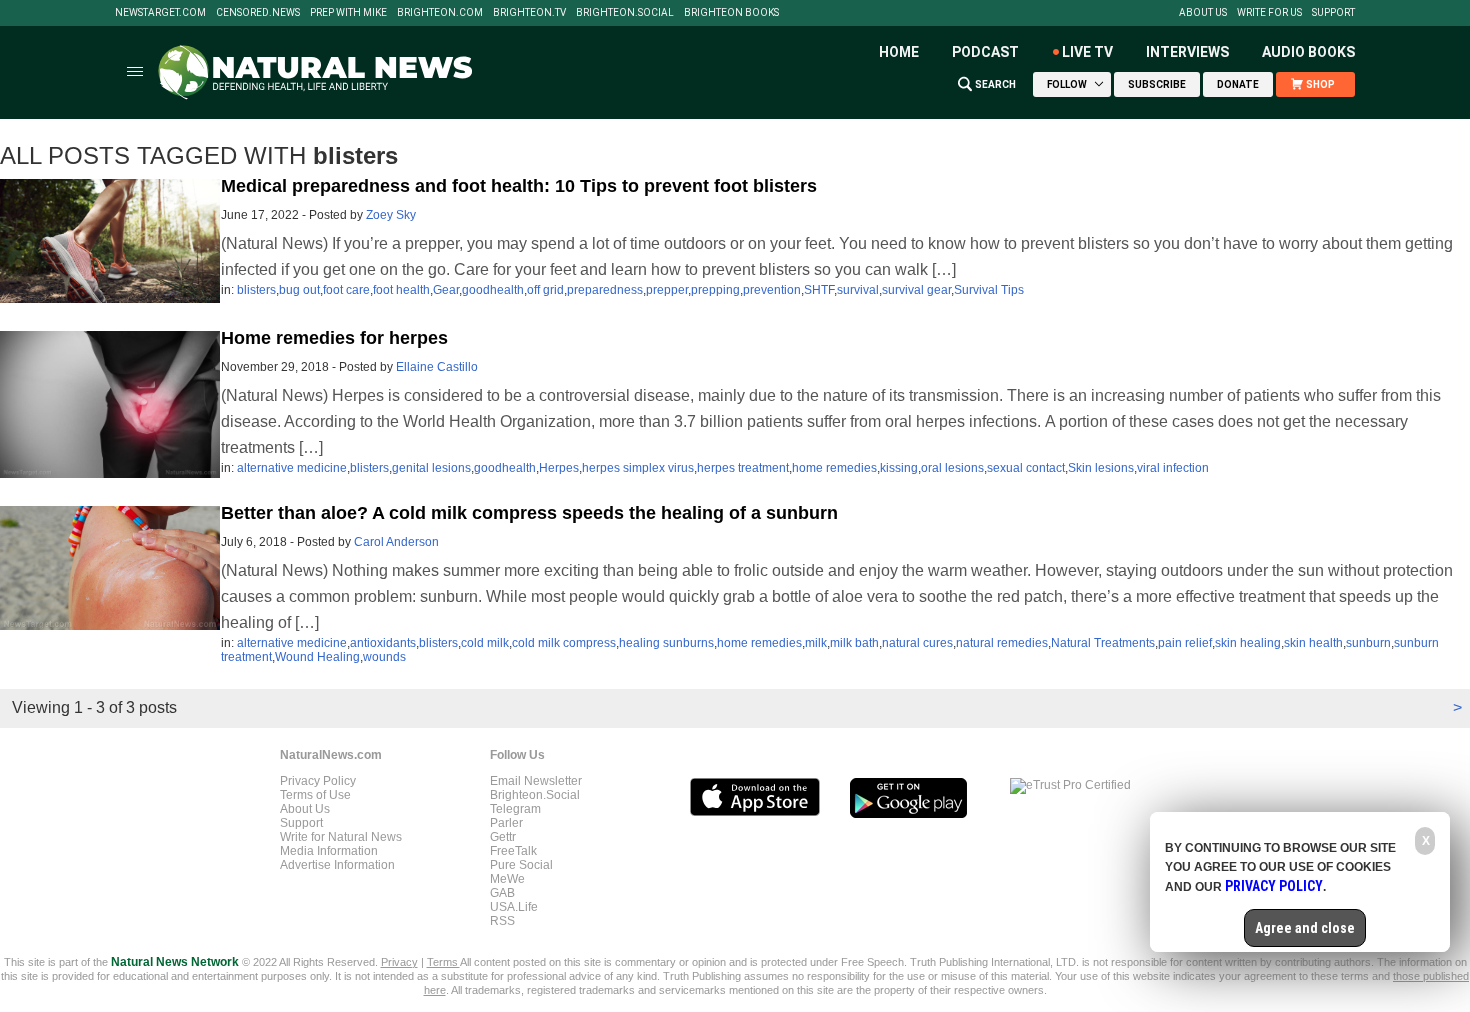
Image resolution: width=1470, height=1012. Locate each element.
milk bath (854, 643)
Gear (446, 290)
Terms (443, 962)
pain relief (1185, 643)
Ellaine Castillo (437, 367)
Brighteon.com (440, 13)
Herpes (559, 468)
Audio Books (1308, 52)
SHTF (819, 290)
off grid (545, 290)
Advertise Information (337, 865)
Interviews (1187, 52)
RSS (502, 921)
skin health (1313, 643)
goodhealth (493, 290)
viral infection (1173, 468)
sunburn (1368, 643)
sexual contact (1026, 468)
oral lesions (952, 468)
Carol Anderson (396, 542)
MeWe (507, 879)
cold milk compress (564, 643)
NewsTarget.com (160, 13)
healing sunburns (666, 643)
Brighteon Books (731, 13)
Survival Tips (989, 290)
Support (1333, 13)
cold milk (485, 643)
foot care (346, 290)
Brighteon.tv (529, 13)
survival (858, 290)
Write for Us (1269, 13)
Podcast (985, 52)
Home (899, 52)
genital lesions (431, 468)
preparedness (605, 290)
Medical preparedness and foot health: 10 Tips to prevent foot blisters (519, 186)
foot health (401, 290)
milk (816, 643)
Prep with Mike (348, 13)
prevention (772, 290)
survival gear (916, 290)
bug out (299, 290)
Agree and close (1305, 928)
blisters (256, 290)
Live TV (1087, 52)
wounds (384, 657)
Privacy (399, 962)
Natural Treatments (1103, 643)
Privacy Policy (318, 781)
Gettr (503, 837)
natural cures (917, 643)
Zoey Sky (391, 215)
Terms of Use (315, 795)
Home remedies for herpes (334, 338)
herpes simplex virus (638, 468)
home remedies (834, 468)
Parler (506, 823)
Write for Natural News (341, 837)
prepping (715, 290)
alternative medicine (292, 468)
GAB (502, 893)
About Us (1203, 13)
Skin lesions (1101, 468)
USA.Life (514, 907)
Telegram (515, 809)
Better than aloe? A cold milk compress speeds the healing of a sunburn (529, 513)
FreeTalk (513, 851)
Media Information (329, 851)
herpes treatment (743, 468)
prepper (667, 290)
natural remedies (1002, 643)
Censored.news (258, 13)
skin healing (1248, 643)
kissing (899, 468)
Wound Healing (317, 657)
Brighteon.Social (625, 13)
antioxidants (383, 643)
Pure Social (521, 865)
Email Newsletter (536, 781)
